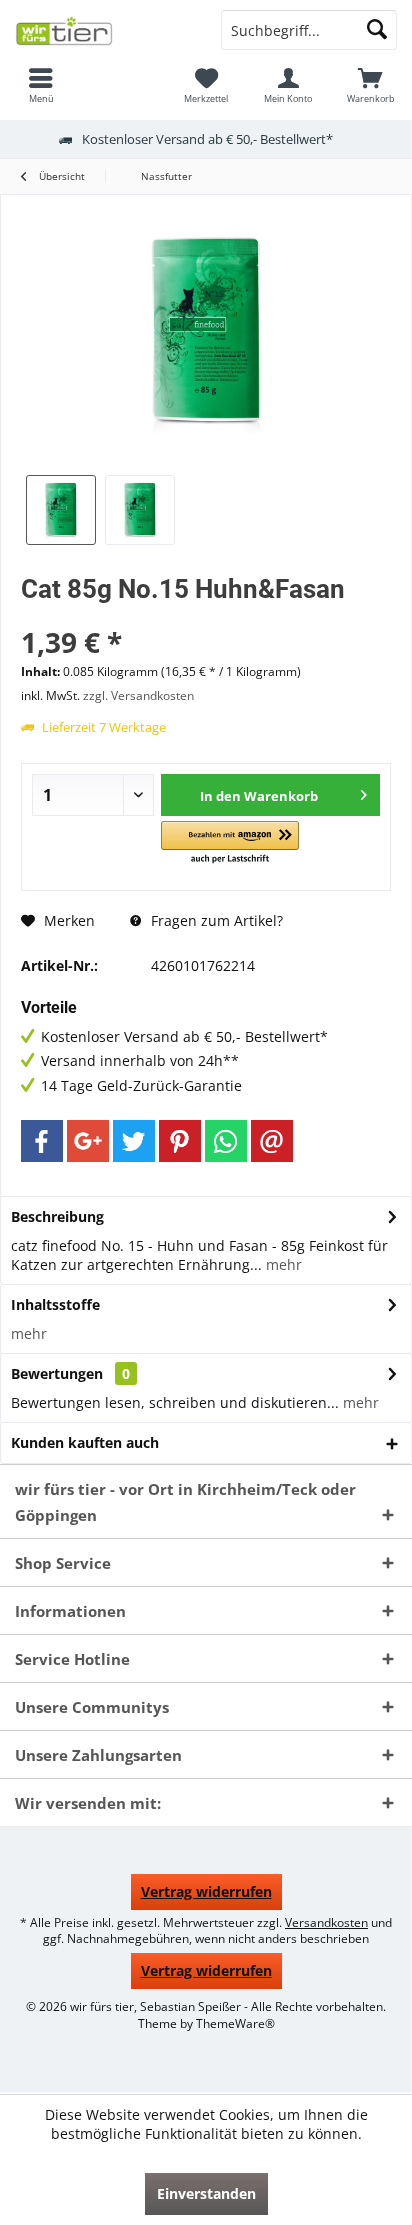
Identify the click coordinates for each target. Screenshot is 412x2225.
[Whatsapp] (226, 1141)
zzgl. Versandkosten (138, 695)
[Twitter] (134, 1141)
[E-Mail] (272, 1141)
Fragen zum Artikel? (215, 920)
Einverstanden (206, 2193)
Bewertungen (57, 1373)
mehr (282, 1264)
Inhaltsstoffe (55, 1304)
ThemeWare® (235, 2023)
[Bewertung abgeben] (206, 615)
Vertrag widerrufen (206, 1891)
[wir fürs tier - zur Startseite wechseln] (103, 30)
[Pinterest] (180, 1141)
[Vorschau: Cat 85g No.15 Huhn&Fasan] (61, 510)
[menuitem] (41, 85)
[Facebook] (42, 1141)
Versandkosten (326, 1922)
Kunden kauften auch (85, 1442)
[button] (230, 843)
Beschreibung (57, 1216)
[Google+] (88, 1141)
